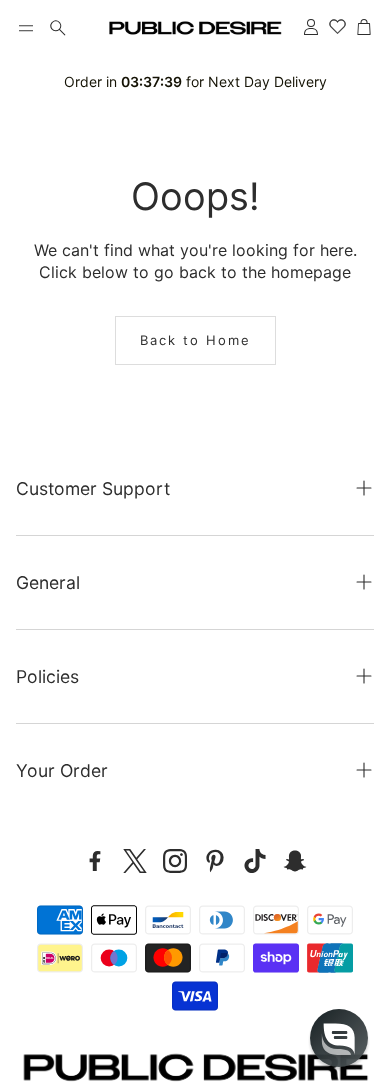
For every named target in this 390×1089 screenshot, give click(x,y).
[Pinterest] (215, 861)
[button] (26, 28)
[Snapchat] (295, 861)
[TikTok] (255, 861)
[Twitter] (135, 861)
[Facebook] (95, 861)
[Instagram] (175, 861)
